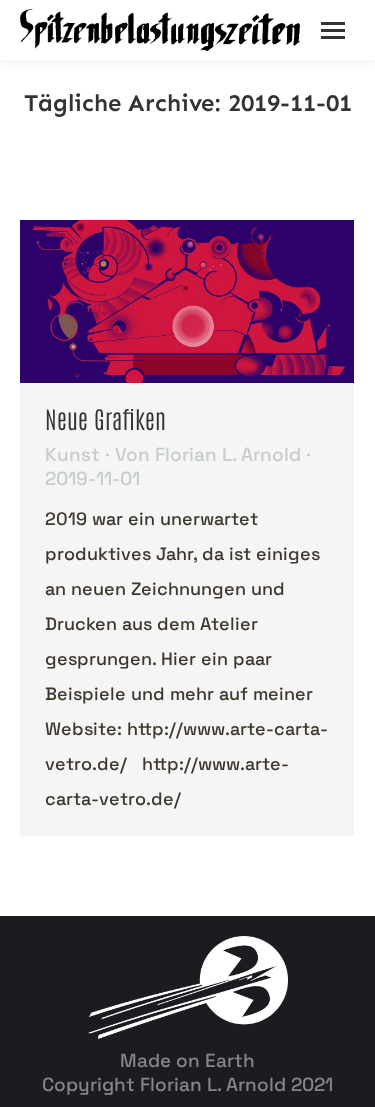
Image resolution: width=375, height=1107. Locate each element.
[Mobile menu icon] (333, 30)
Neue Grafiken (105, 417)
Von (208, 455)
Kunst (72, 454)
